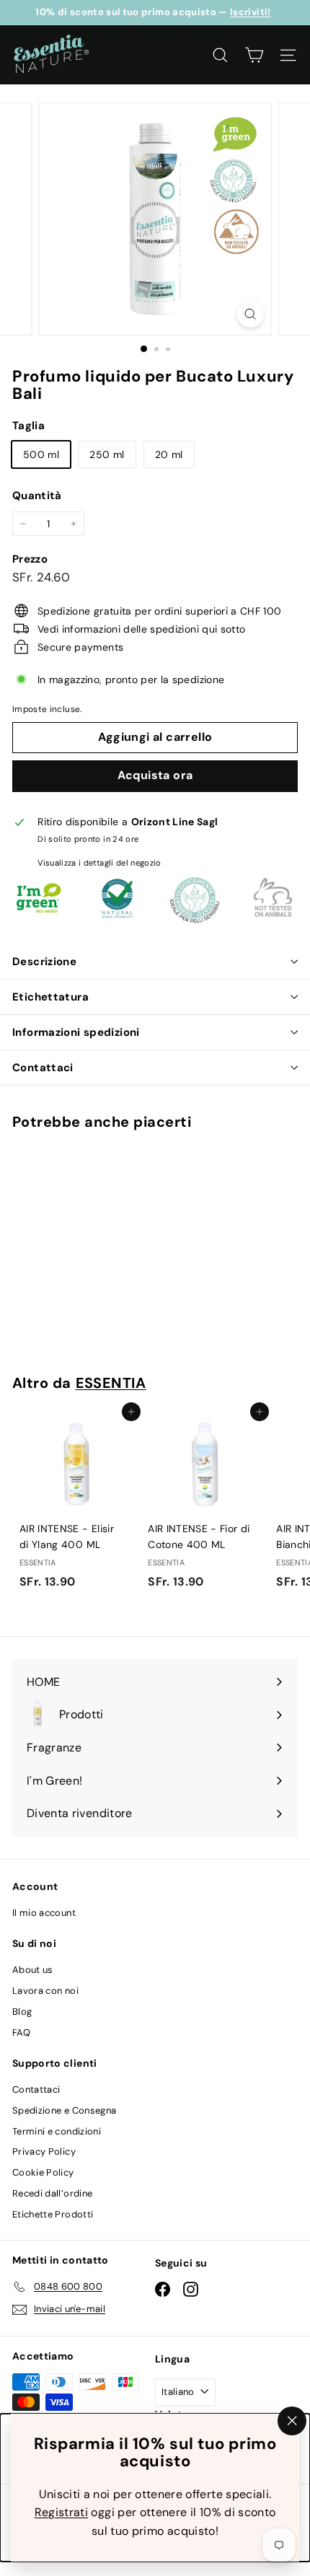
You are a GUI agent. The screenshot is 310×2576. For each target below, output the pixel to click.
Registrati (62, 2512)
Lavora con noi (45, 1991)
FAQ (21, 2032)
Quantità (37, 496)
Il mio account (44, 1913)
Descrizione (44, 962)
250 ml (107, 454)
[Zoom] (250, 314)
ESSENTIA (111, 1383)
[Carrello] (254, 55)
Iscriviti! (251, 12)
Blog (22, 2012)
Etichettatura (50, 997)
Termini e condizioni (57, 2131)
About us (33, 1970)
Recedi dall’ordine (52, 2193)
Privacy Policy (44, 2151)
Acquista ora (155, 775)
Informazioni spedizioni (76, 1032)
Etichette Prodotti (53, 2214)
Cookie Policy (43, 2172)
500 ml (41, 454)
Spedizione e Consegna (64, 2110)
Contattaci (43, 1068)
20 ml (169, 454)
